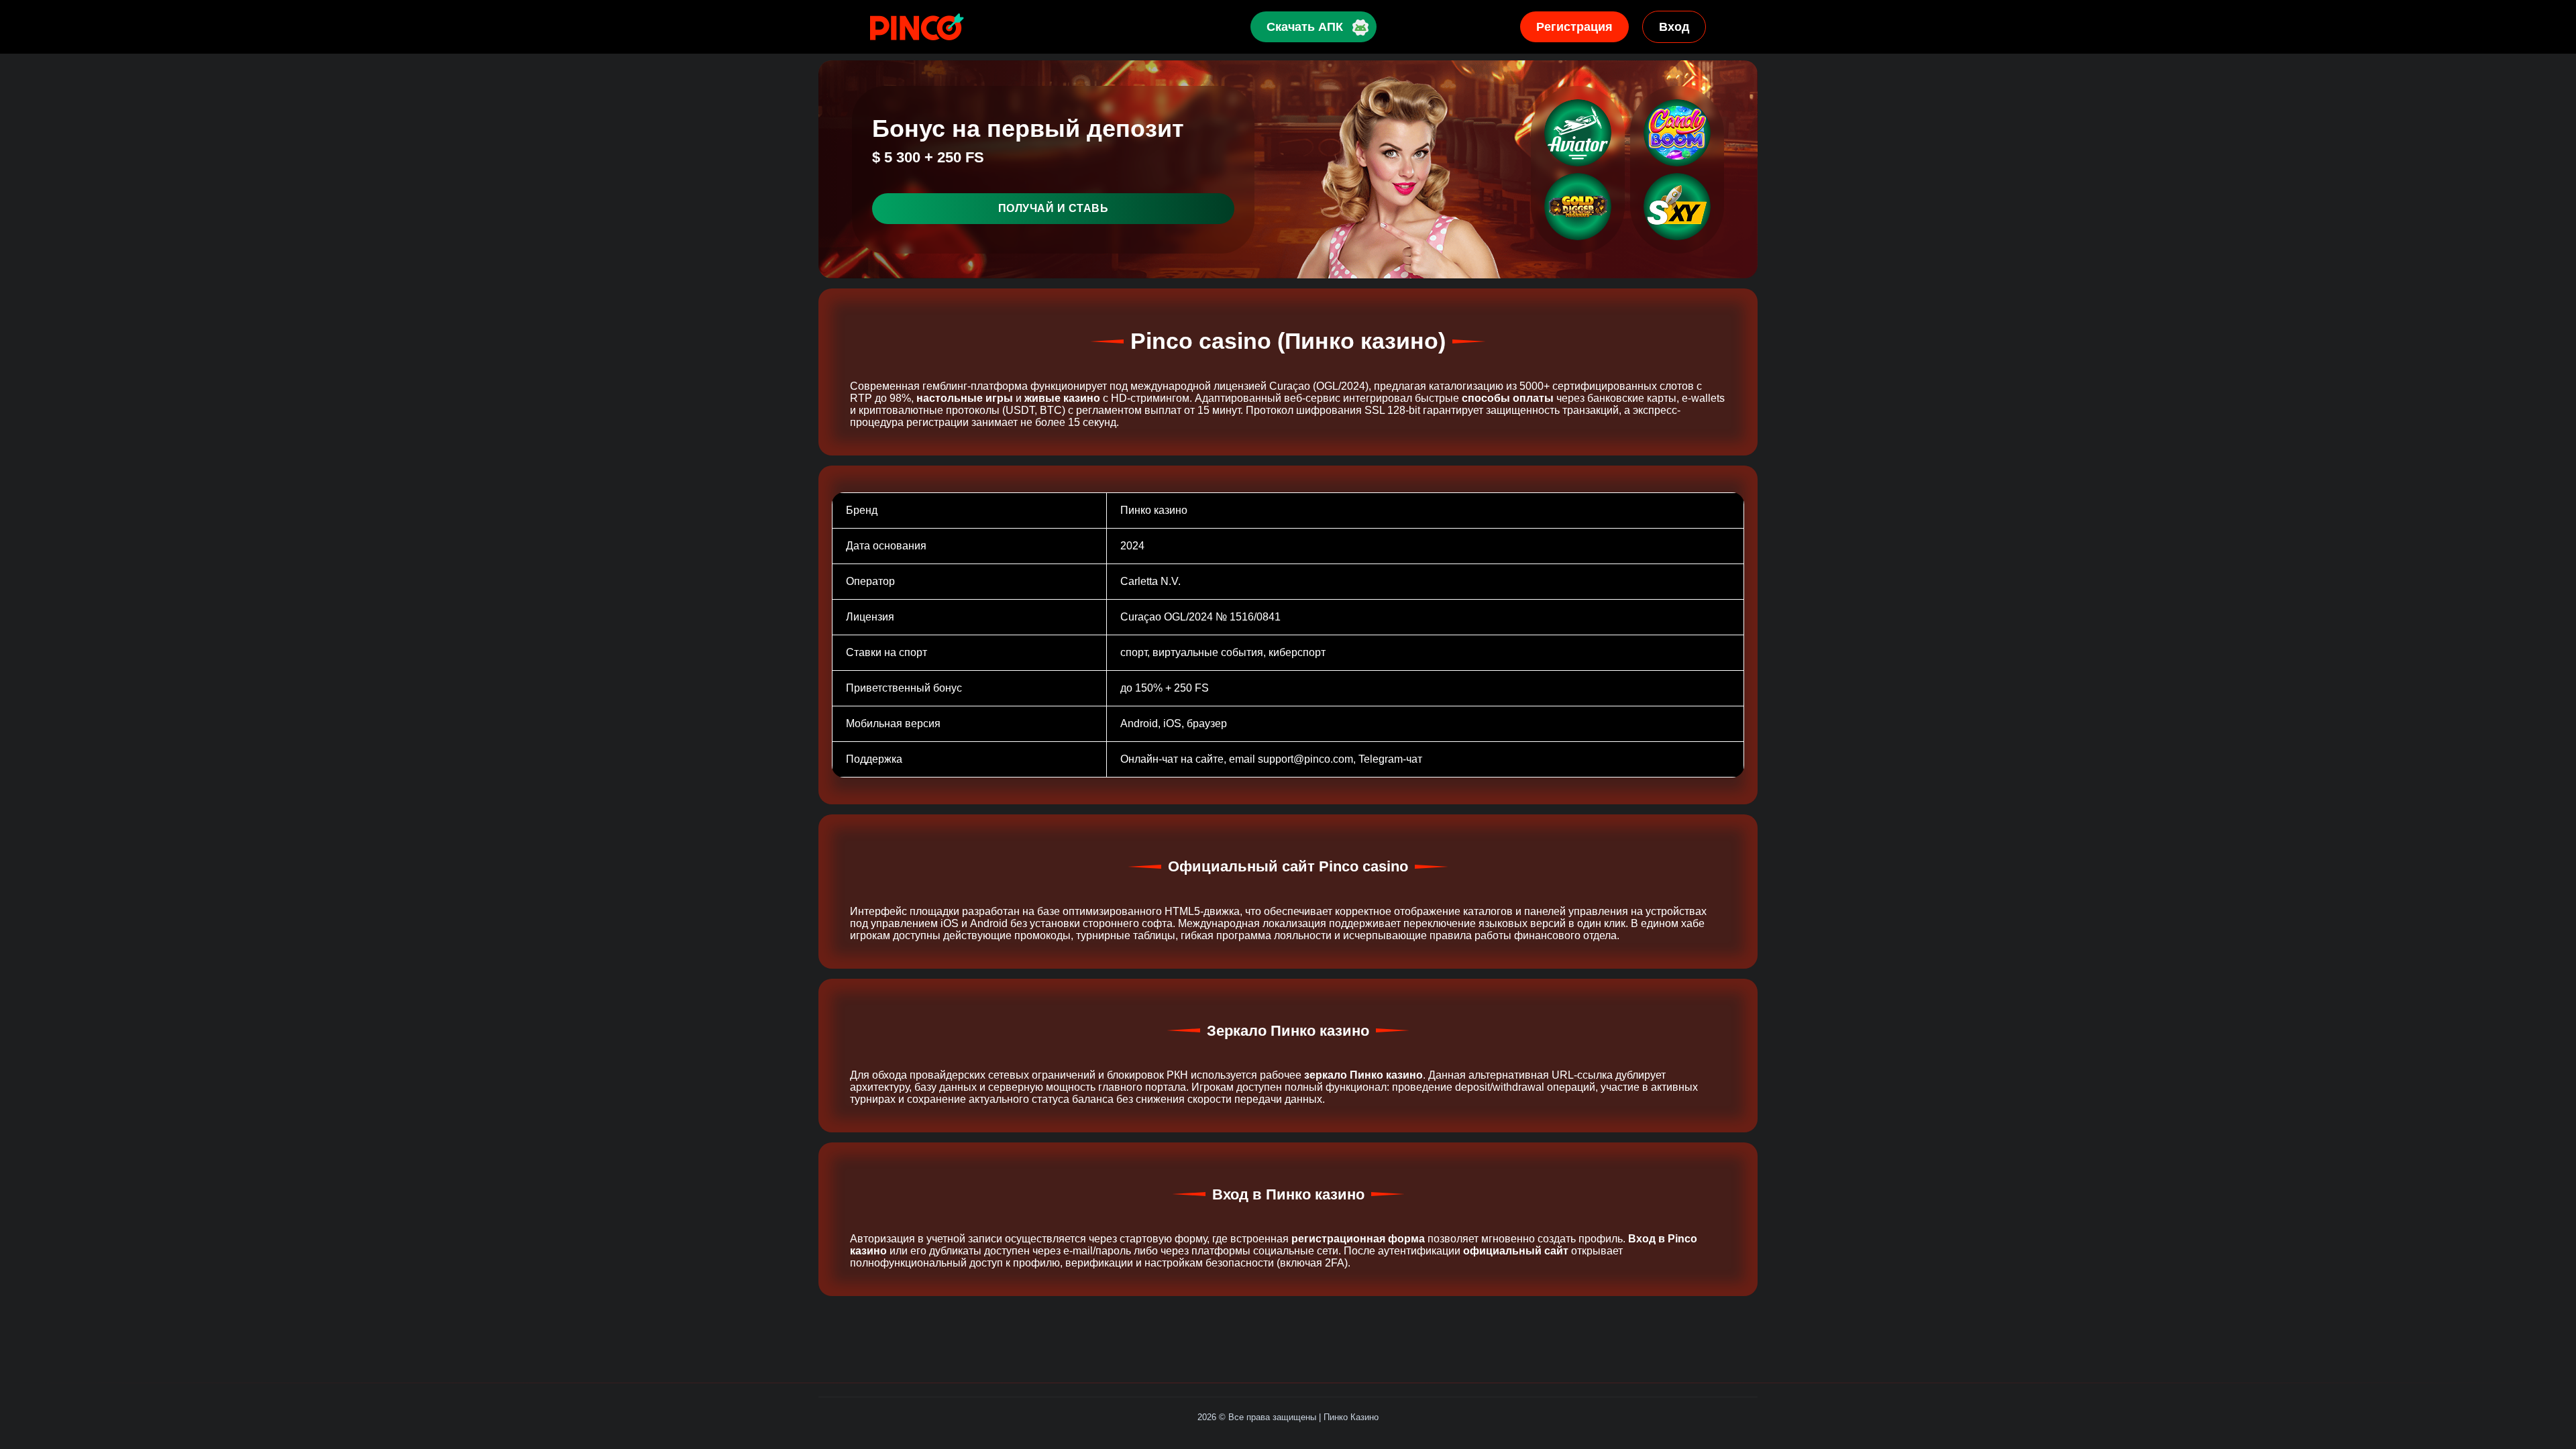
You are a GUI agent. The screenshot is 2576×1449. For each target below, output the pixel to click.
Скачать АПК (1305, 27)
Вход (1674, 27)
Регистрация (1574, 27)
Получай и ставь (1054, 208)
